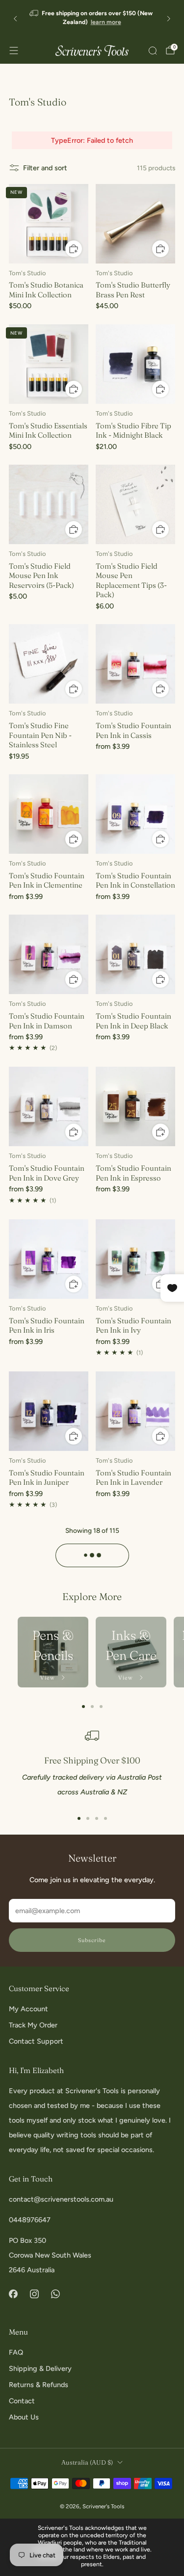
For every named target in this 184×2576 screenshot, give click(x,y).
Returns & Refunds (39, 2385)
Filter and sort (45, 168)
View (49, 1678)
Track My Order (33, 2025)
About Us (24, 2417)
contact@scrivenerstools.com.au (61, 2199)
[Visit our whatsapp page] (55, 2294)
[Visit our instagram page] (34, 2294)
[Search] (153, 51)
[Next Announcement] (169, 19)
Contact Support (36, 2041)
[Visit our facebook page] (13, 2294)
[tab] (83, 1707)
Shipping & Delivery (40, 2368)
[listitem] (92, 18)
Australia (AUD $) (87, 2462)
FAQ (16, 2352)
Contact (22, 2401)
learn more (106, 22)
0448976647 (30, 2220)
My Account (28, 2009)
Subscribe (92, 1940)
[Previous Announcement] (15, 19)
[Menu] (14, 51)
